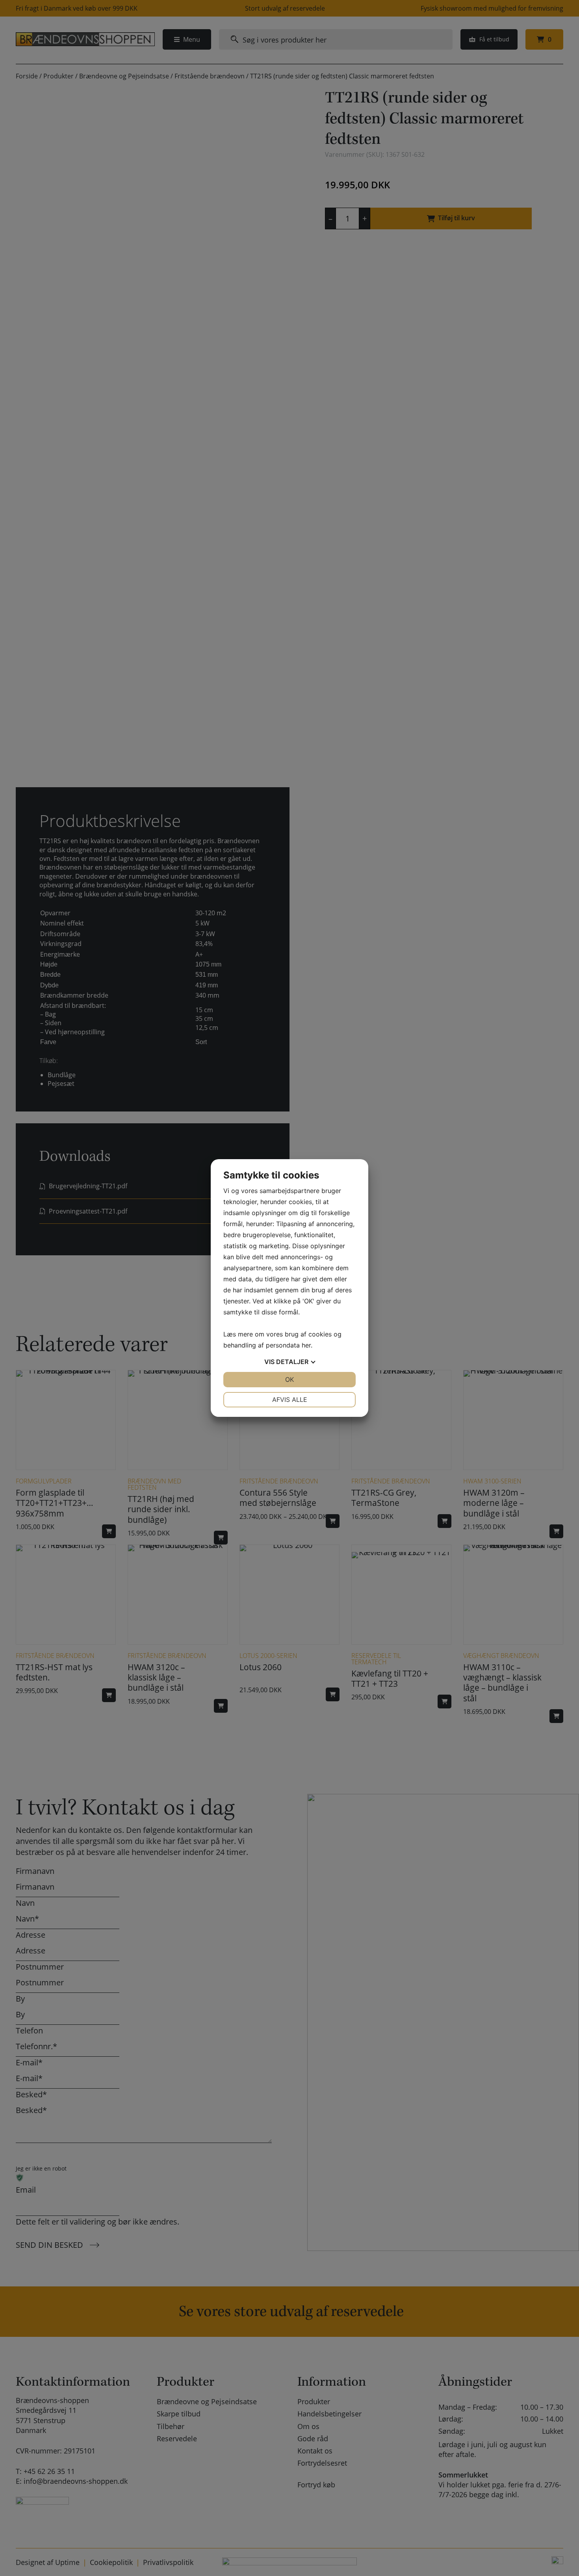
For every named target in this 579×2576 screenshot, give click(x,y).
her (306, 1345)
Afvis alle (290, 1400)
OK (289, 1379)
